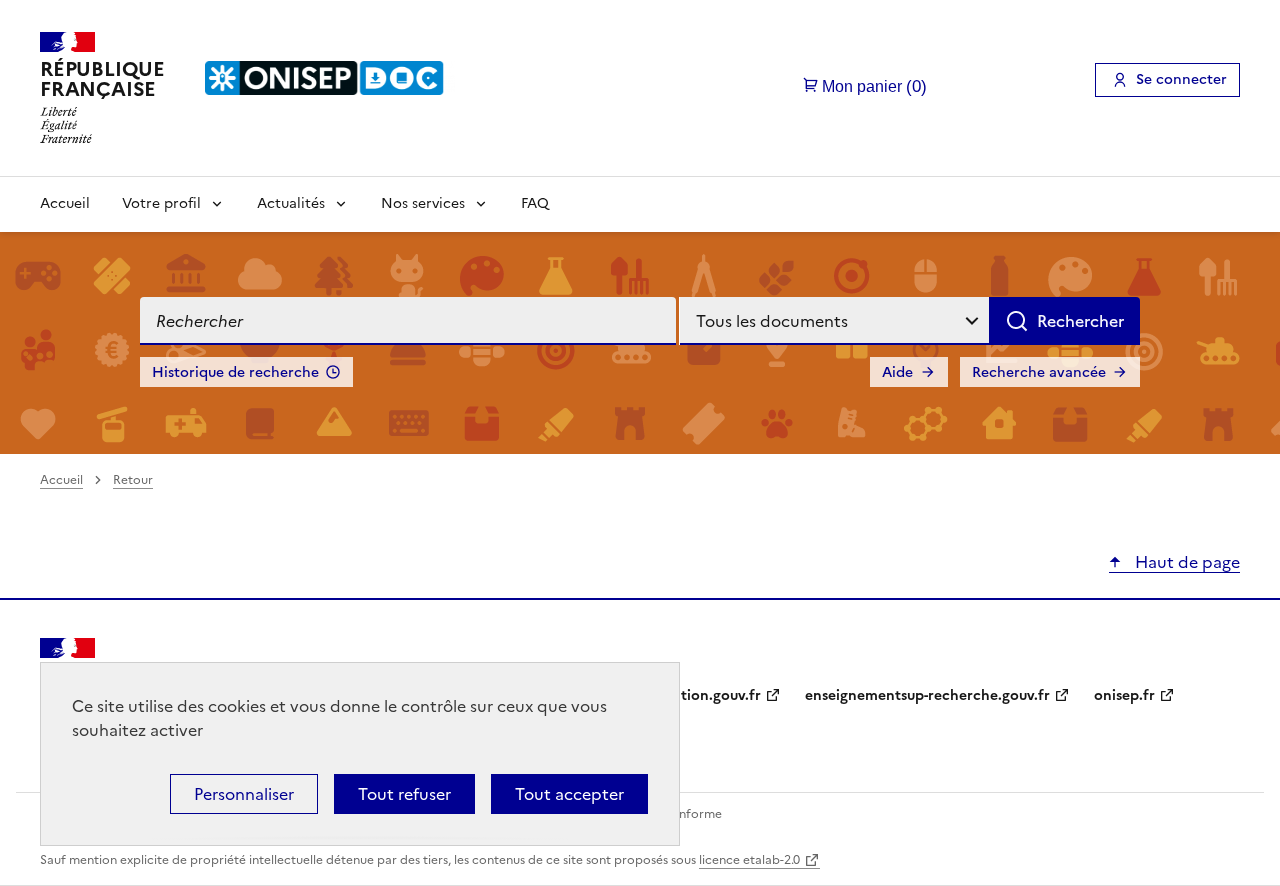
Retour (133, 480)
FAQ (535, 203)
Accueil (65, 203)
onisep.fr (1124, 695)
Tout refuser (404, 794)
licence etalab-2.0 (749, 860)
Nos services (423, 203)
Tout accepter (569, 794)
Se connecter (1181, 79)
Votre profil (161, 203)
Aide (897, 372)
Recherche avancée (1039, 372)
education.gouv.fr (700, 695)
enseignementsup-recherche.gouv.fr (927, 695)
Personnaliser (244, 794)
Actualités (291, 203)
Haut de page (1185, 562)
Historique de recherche (235, 372)
